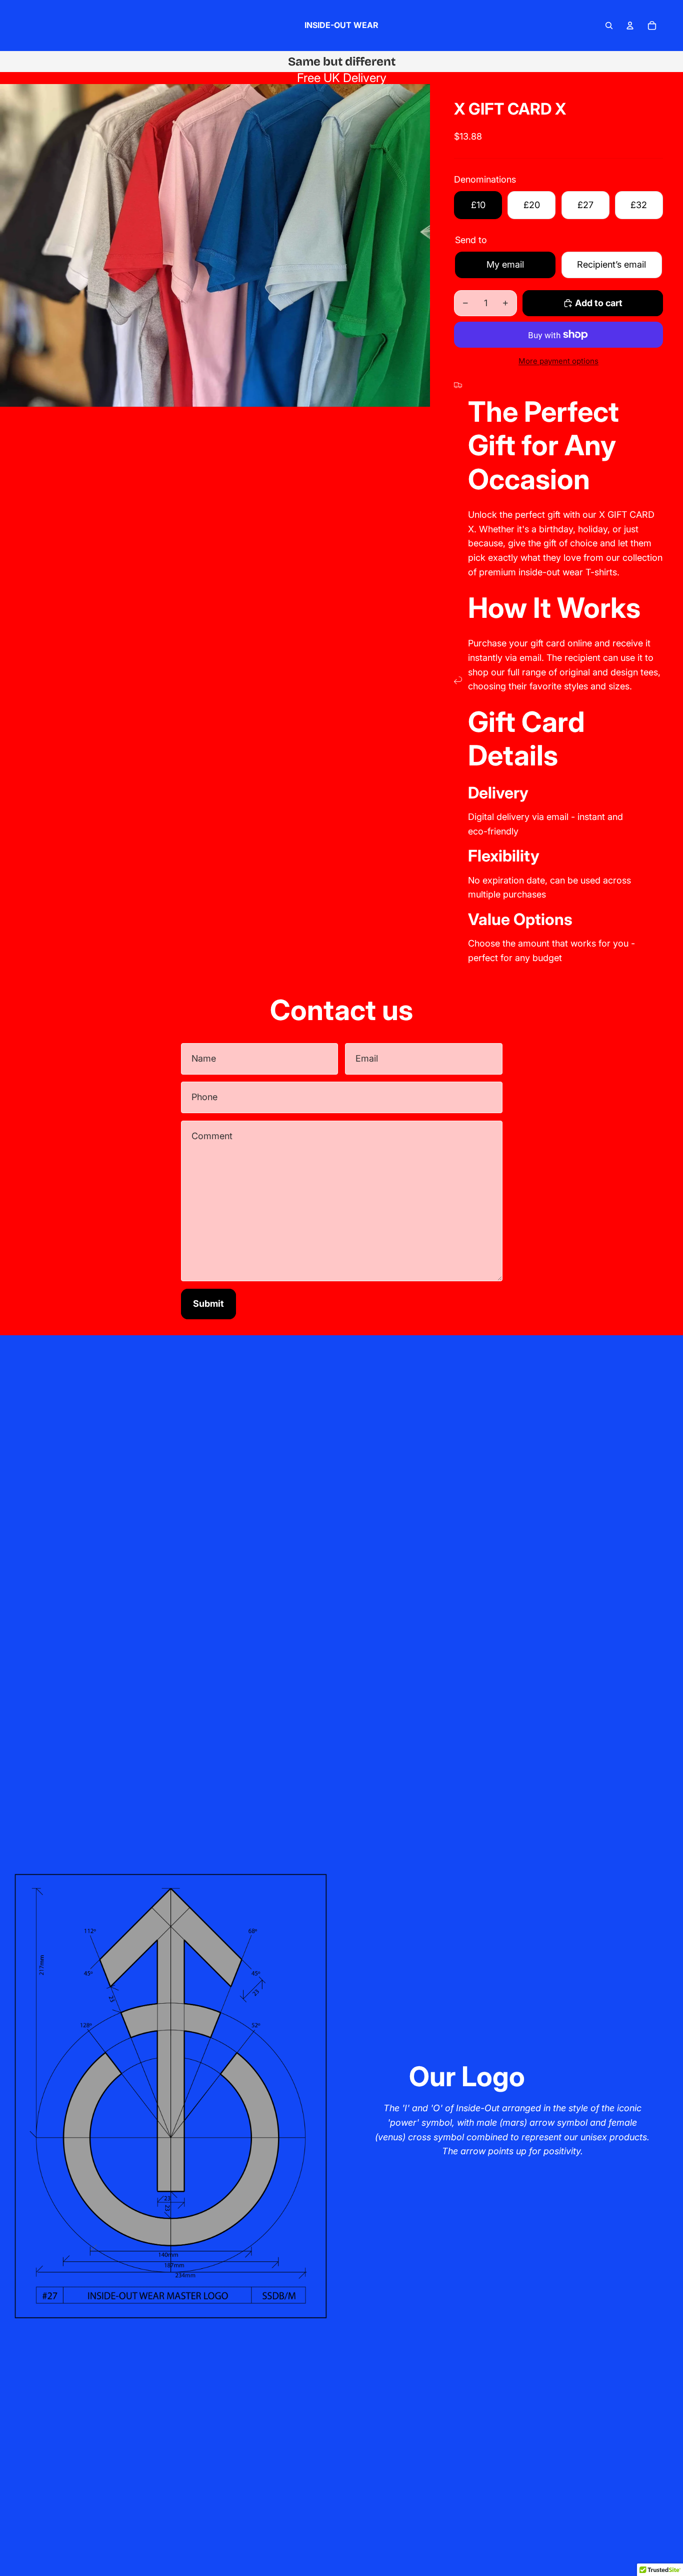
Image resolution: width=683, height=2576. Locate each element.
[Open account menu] (630, 26)
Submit (208, 1304)
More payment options (558, 361)
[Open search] (609, 26)
